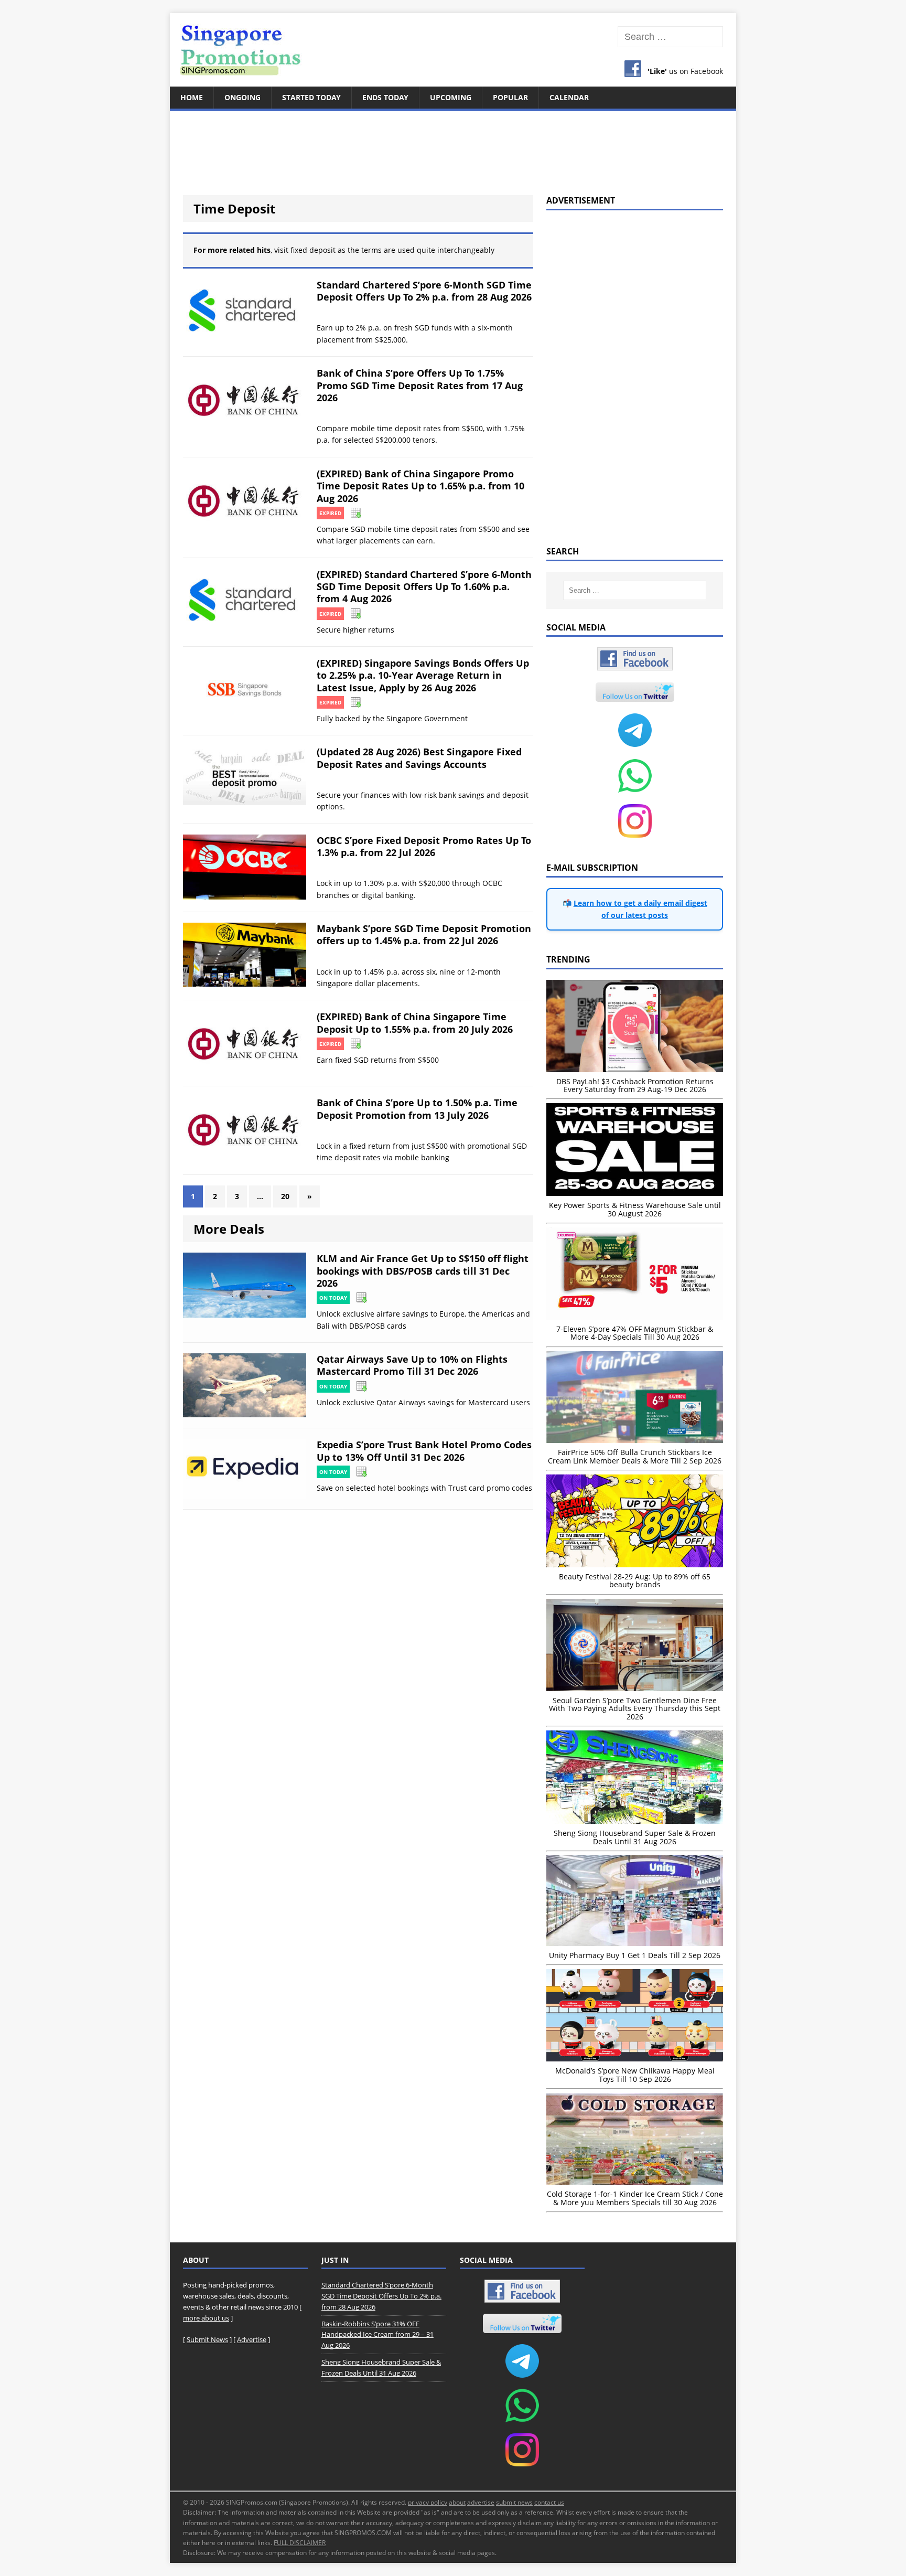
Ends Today (385, 97)
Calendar (569, 97)
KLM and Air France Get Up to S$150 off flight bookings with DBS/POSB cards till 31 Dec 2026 (423, 1271)
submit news (514, 2502)
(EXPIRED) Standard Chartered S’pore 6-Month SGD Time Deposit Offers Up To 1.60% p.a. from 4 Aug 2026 (424, 587)
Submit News (207, 2339)
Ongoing (242, 97)
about (457, 2502)
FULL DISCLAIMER (300, 2543)
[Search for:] (670, 37)
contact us (549, 2502)
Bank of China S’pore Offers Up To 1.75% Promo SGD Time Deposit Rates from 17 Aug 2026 (420, 385)
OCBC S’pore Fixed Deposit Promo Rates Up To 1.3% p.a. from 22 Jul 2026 (424, 846)
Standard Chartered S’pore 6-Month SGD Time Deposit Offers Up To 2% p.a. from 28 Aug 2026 (424, 291)
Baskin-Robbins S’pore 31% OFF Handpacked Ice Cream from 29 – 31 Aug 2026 (377, 2335)
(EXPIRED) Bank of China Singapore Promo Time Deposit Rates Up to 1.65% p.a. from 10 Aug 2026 (420, 486)
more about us (206, 2318)
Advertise (252, 2339)
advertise (481, 2502)
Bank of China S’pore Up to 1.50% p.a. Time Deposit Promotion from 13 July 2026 (417, 1109)
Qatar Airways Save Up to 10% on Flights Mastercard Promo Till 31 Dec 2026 (412, 1365)
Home (192, 97)
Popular (510, 97)
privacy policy (428, 2502)
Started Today (311, 97)
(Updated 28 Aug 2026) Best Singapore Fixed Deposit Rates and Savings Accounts (419, 758)
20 (285, 1196)
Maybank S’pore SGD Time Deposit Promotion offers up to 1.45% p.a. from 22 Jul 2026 (424, 934)
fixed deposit (313, 250)
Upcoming (451, 97)
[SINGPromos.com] (453, 50)
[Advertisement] (453, 147)
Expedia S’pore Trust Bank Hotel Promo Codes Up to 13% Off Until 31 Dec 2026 (424, 1451)
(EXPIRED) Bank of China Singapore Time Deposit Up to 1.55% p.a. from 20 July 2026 (415, 1023)
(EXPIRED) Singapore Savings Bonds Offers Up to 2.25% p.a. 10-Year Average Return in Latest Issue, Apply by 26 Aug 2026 (423, 675)
